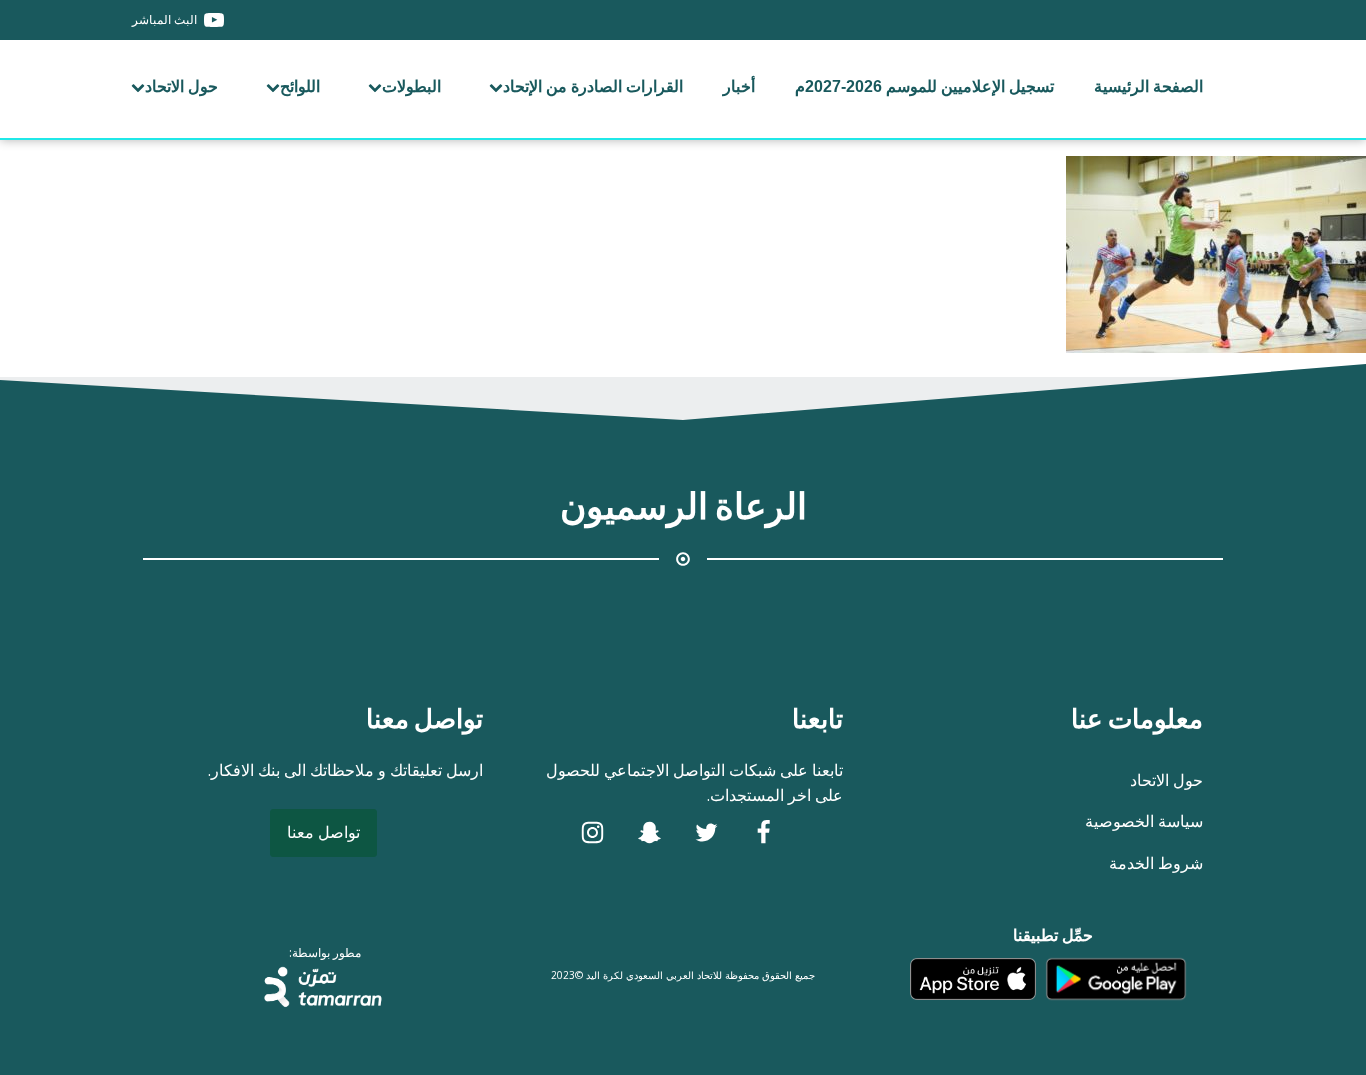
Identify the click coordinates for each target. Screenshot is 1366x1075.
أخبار (739, 86)
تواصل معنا (323, 832)
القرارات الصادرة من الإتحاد (593, 86)
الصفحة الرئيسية (1148, 86)
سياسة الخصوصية (1144, 821)
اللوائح (300, 86)
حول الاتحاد (181, 86)
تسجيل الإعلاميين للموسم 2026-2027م (924, 86)
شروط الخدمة (1156, 863)
